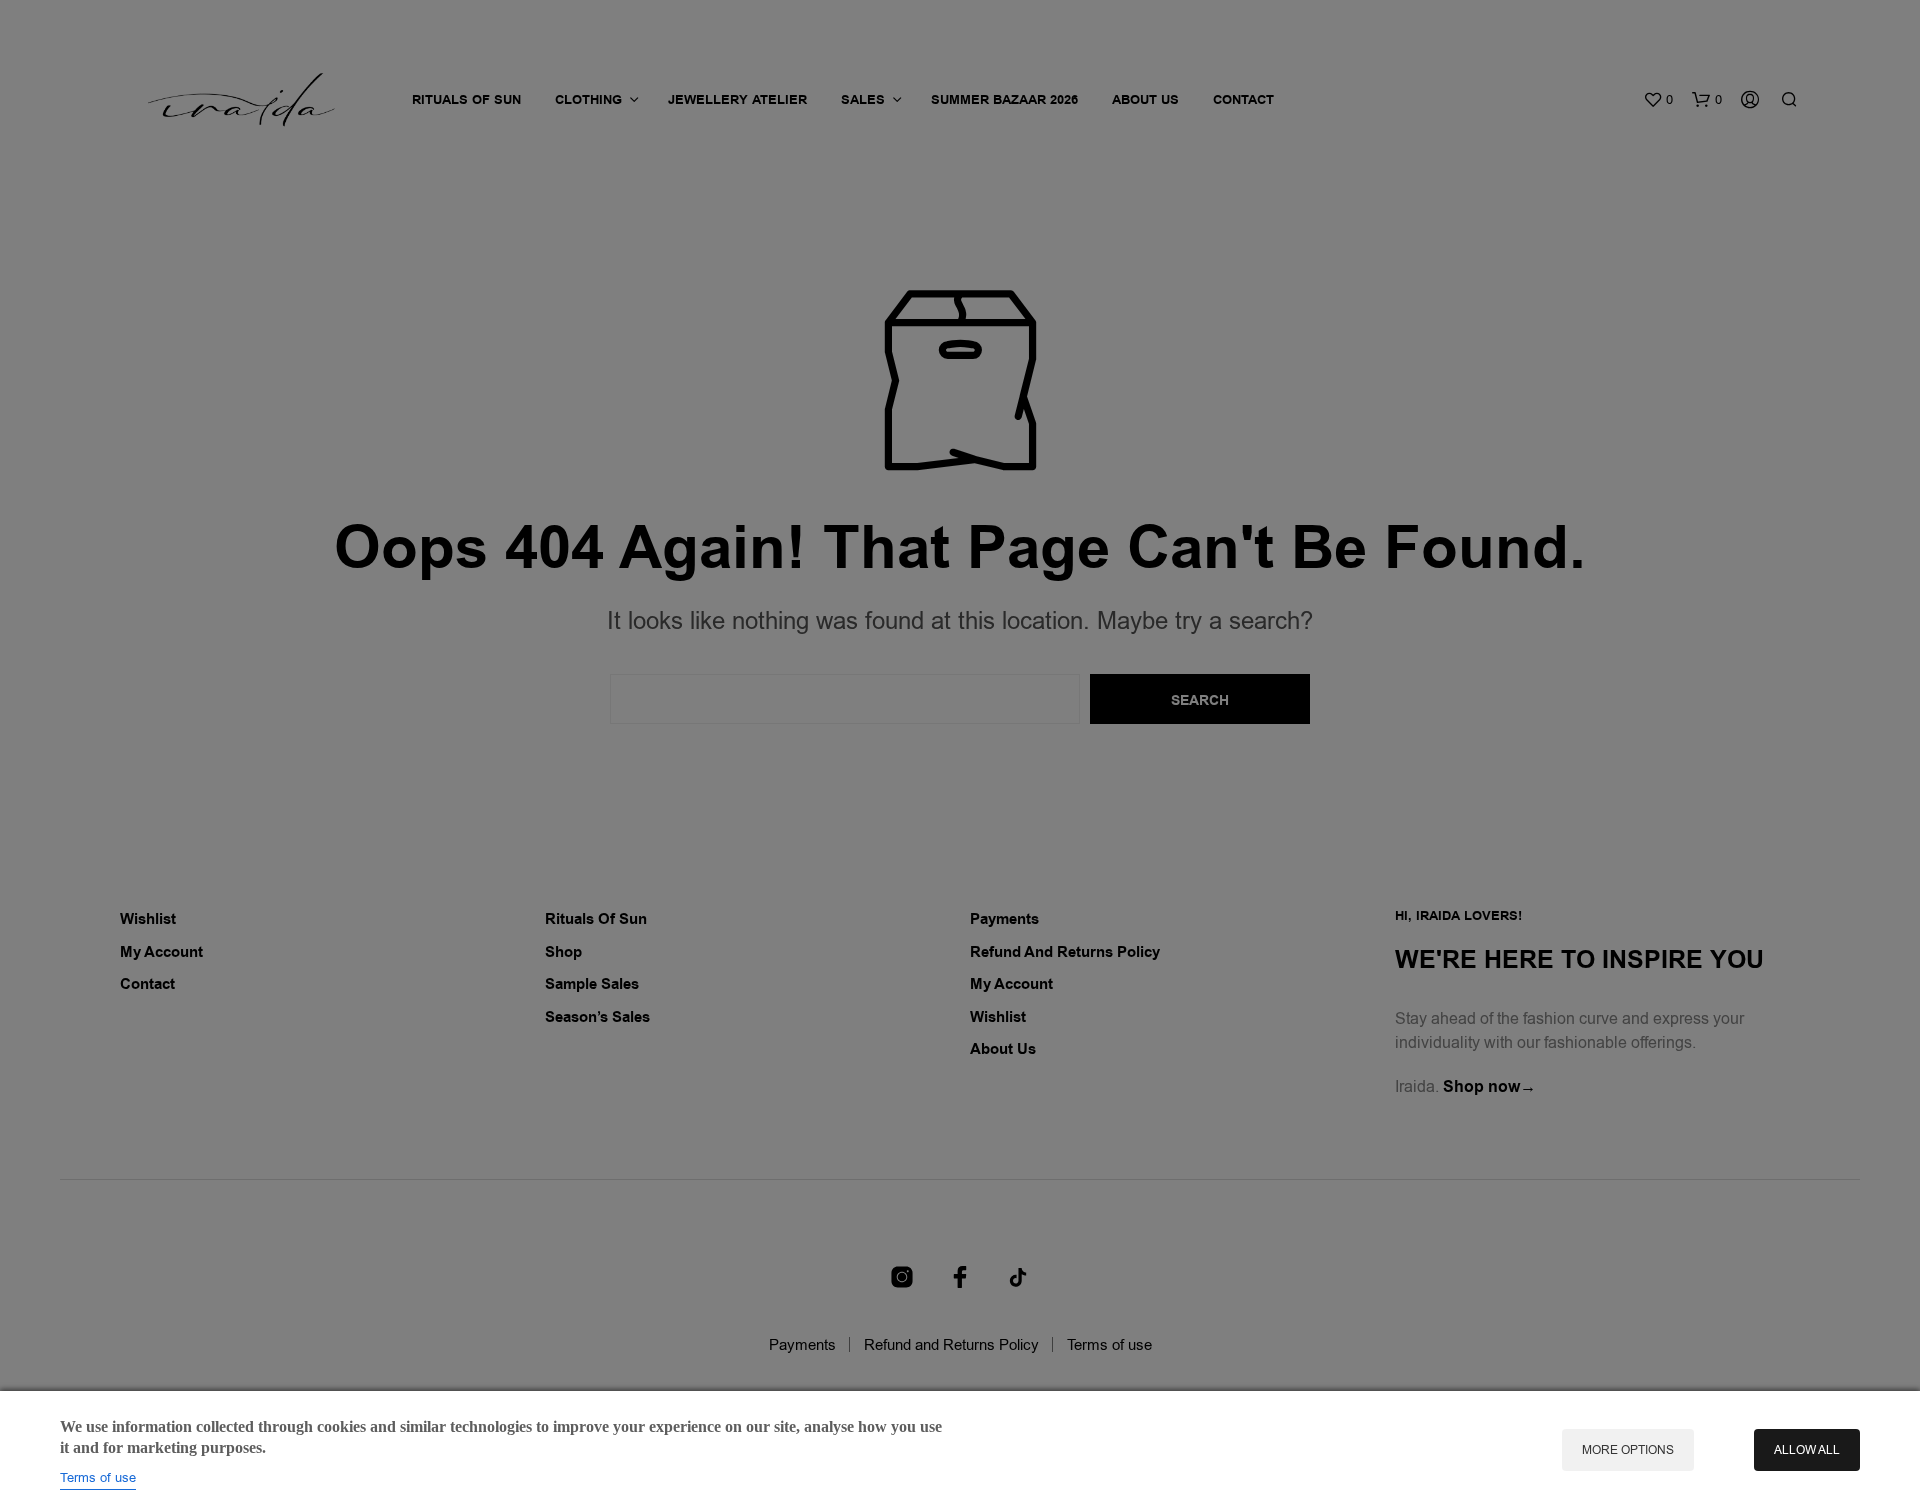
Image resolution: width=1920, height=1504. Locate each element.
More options (1628, 1450)
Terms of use (98, 1477)
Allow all (1807, 1450)
